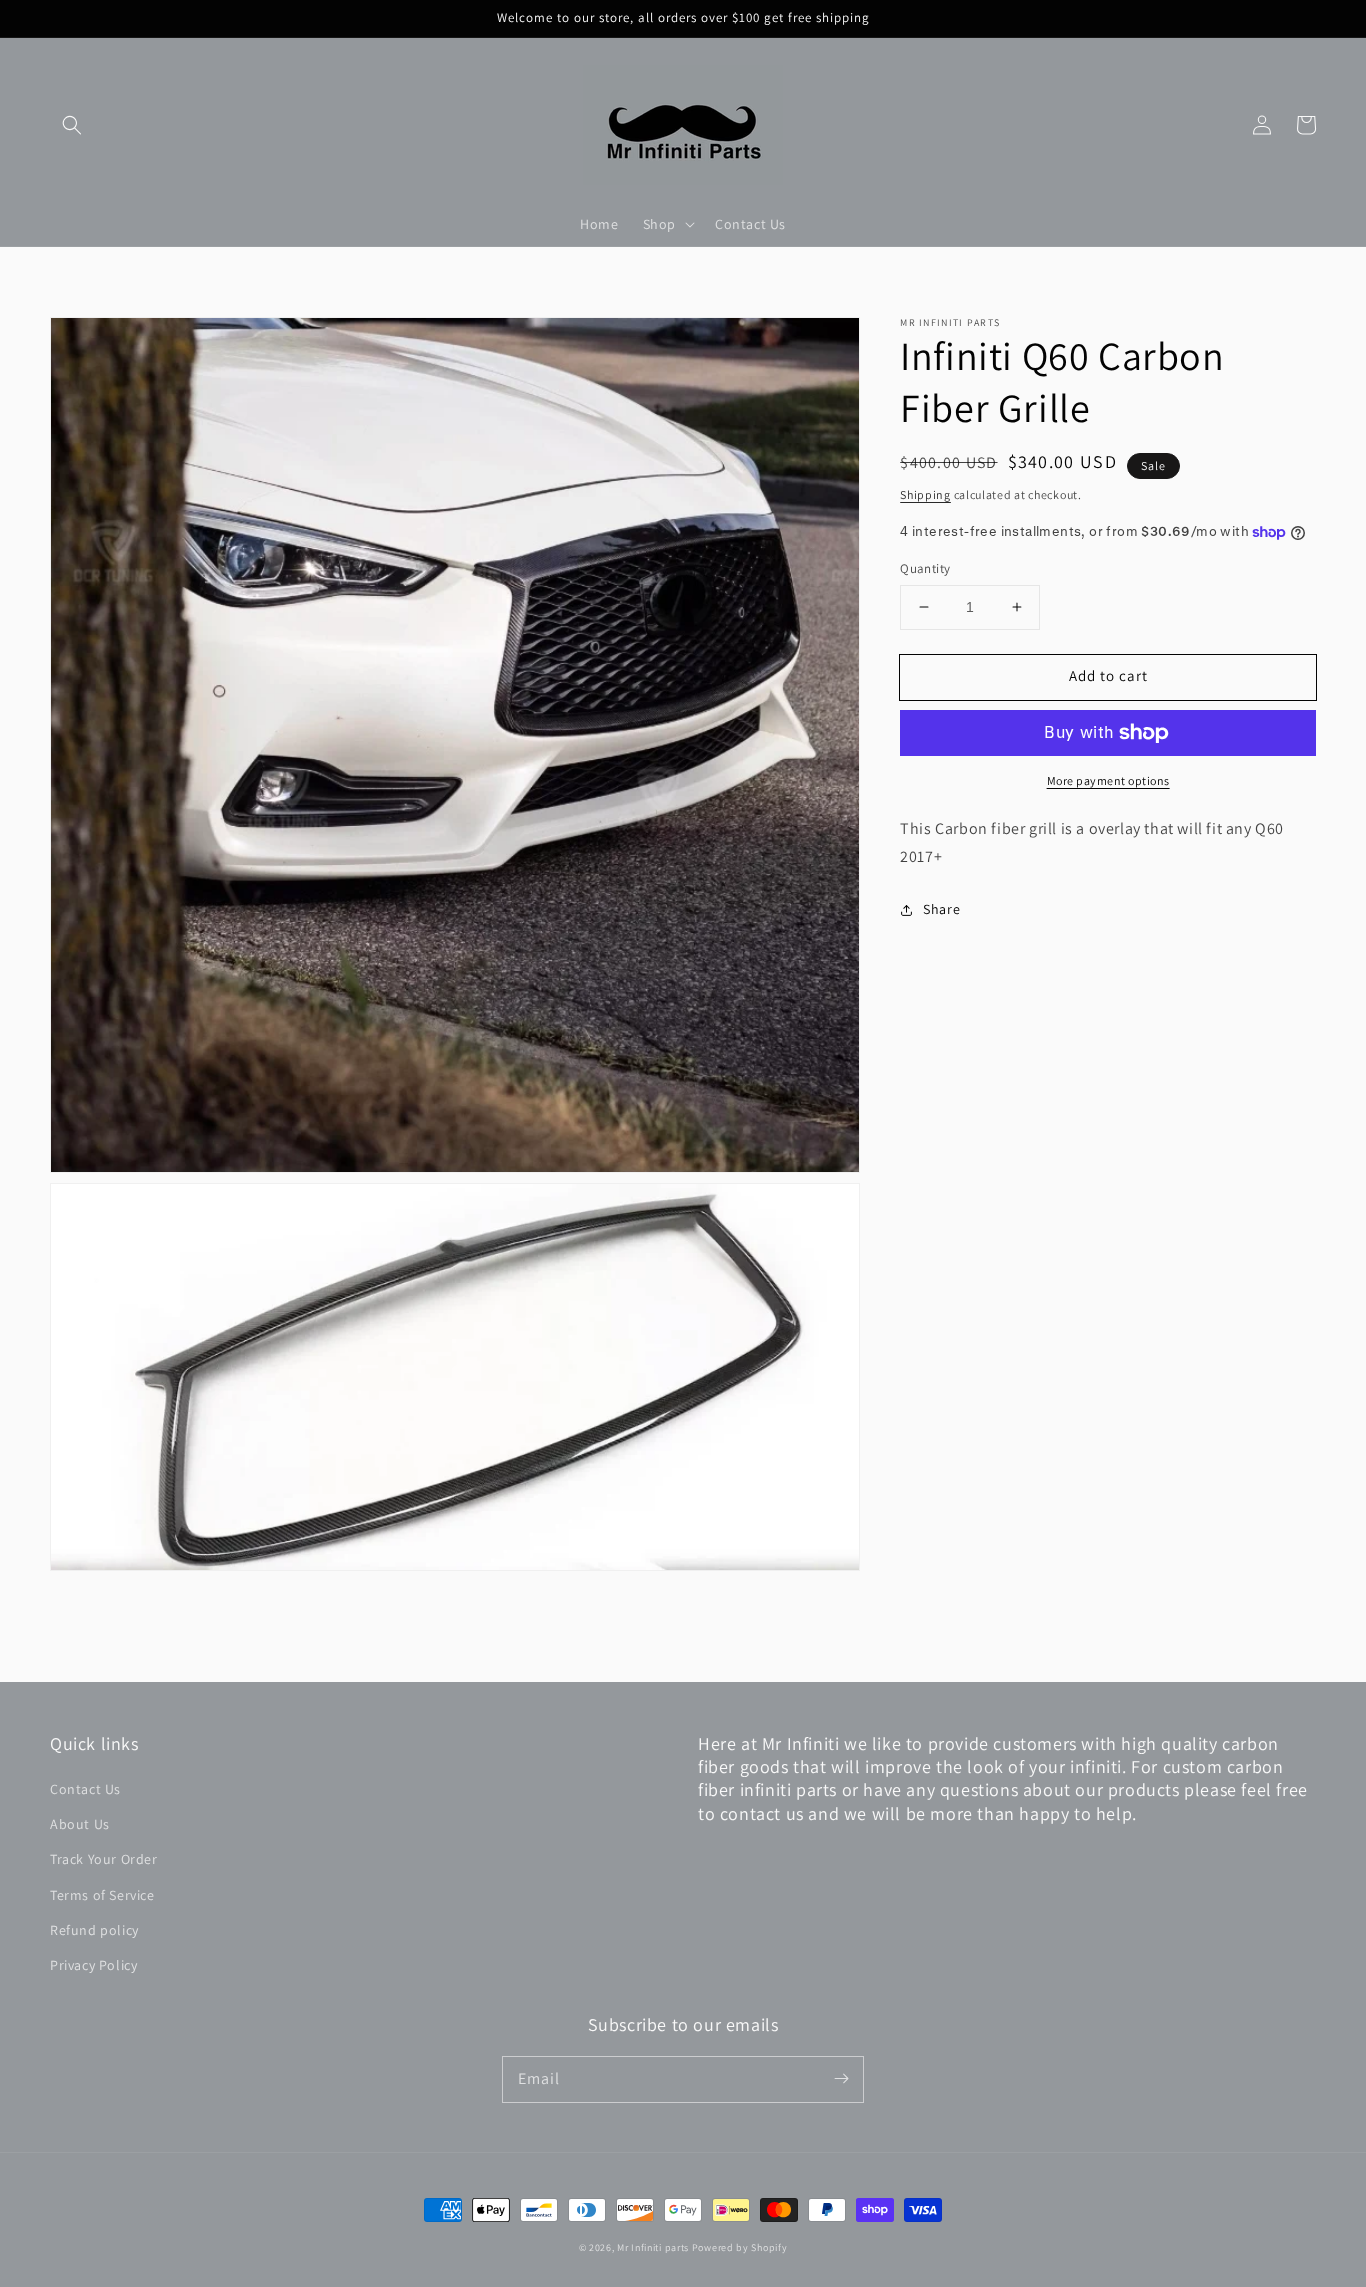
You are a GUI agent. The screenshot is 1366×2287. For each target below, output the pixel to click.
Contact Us (85, 1789)
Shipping (925, 494)
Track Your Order (104, 1859)
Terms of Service (102, 1895)
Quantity (925, 568)
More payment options (1108, 780)
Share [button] (941, 909)
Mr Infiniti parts (653, 2247)
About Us (80, 1824)
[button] (72, 125)
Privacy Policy (93, 1965)
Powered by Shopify (740, 2247)
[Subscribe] (841, 2079)
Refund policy (94, 1930)
